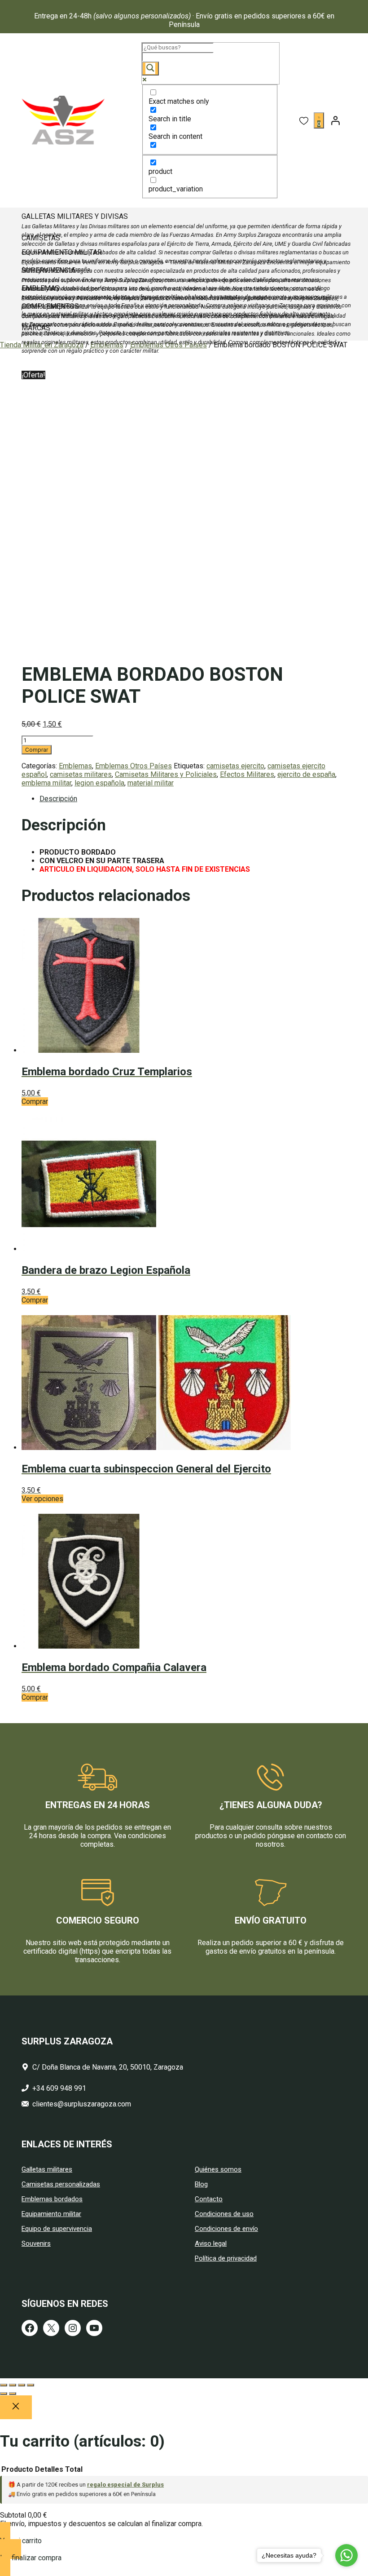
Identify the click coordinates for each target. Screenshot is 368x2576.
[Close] (16, 2407)
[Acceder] (335, 120)
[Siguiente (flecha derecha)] (13, 2394)
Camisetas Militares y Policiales (166, 774)
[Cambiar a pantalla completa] (13, 2385)
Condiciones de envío (226, 2229)
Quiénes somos (218, 2169)
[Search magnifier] (150, 69)
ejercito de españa (306, 774)
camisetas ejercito (235, 766)
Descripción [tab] (58, 799)
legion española (99, 783)
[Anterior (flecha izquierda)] (4, 2394)
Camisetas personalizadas (61, 2184)
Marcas (36, 328)
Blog (201, 2184)
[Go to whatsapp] (346, 2555)
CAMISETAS (41, 238)
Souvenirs (36, 2243)
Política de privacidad (226, 2258)
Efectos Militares (247, 774)
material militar (151, 783)
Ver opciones (42, 1499)
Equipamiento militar (51, 2214)
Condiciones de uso (224, 2214)
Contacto (209, 2199)
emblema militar (46, 783)
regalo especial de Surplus (125, 2485)
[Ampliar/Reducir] (4, 2385)
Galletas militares (47, 2169)
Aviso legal (211, 2243)
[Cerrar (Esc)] (31, 2385)
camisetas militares (81, 774)
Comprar (37, 750)
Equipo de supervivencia (57, 2229)
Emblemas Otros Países (134, 766)
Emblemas (75, 766)
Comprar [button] (35, 1102)
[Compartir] (22, 2385)
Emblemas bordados (52, 2199)
